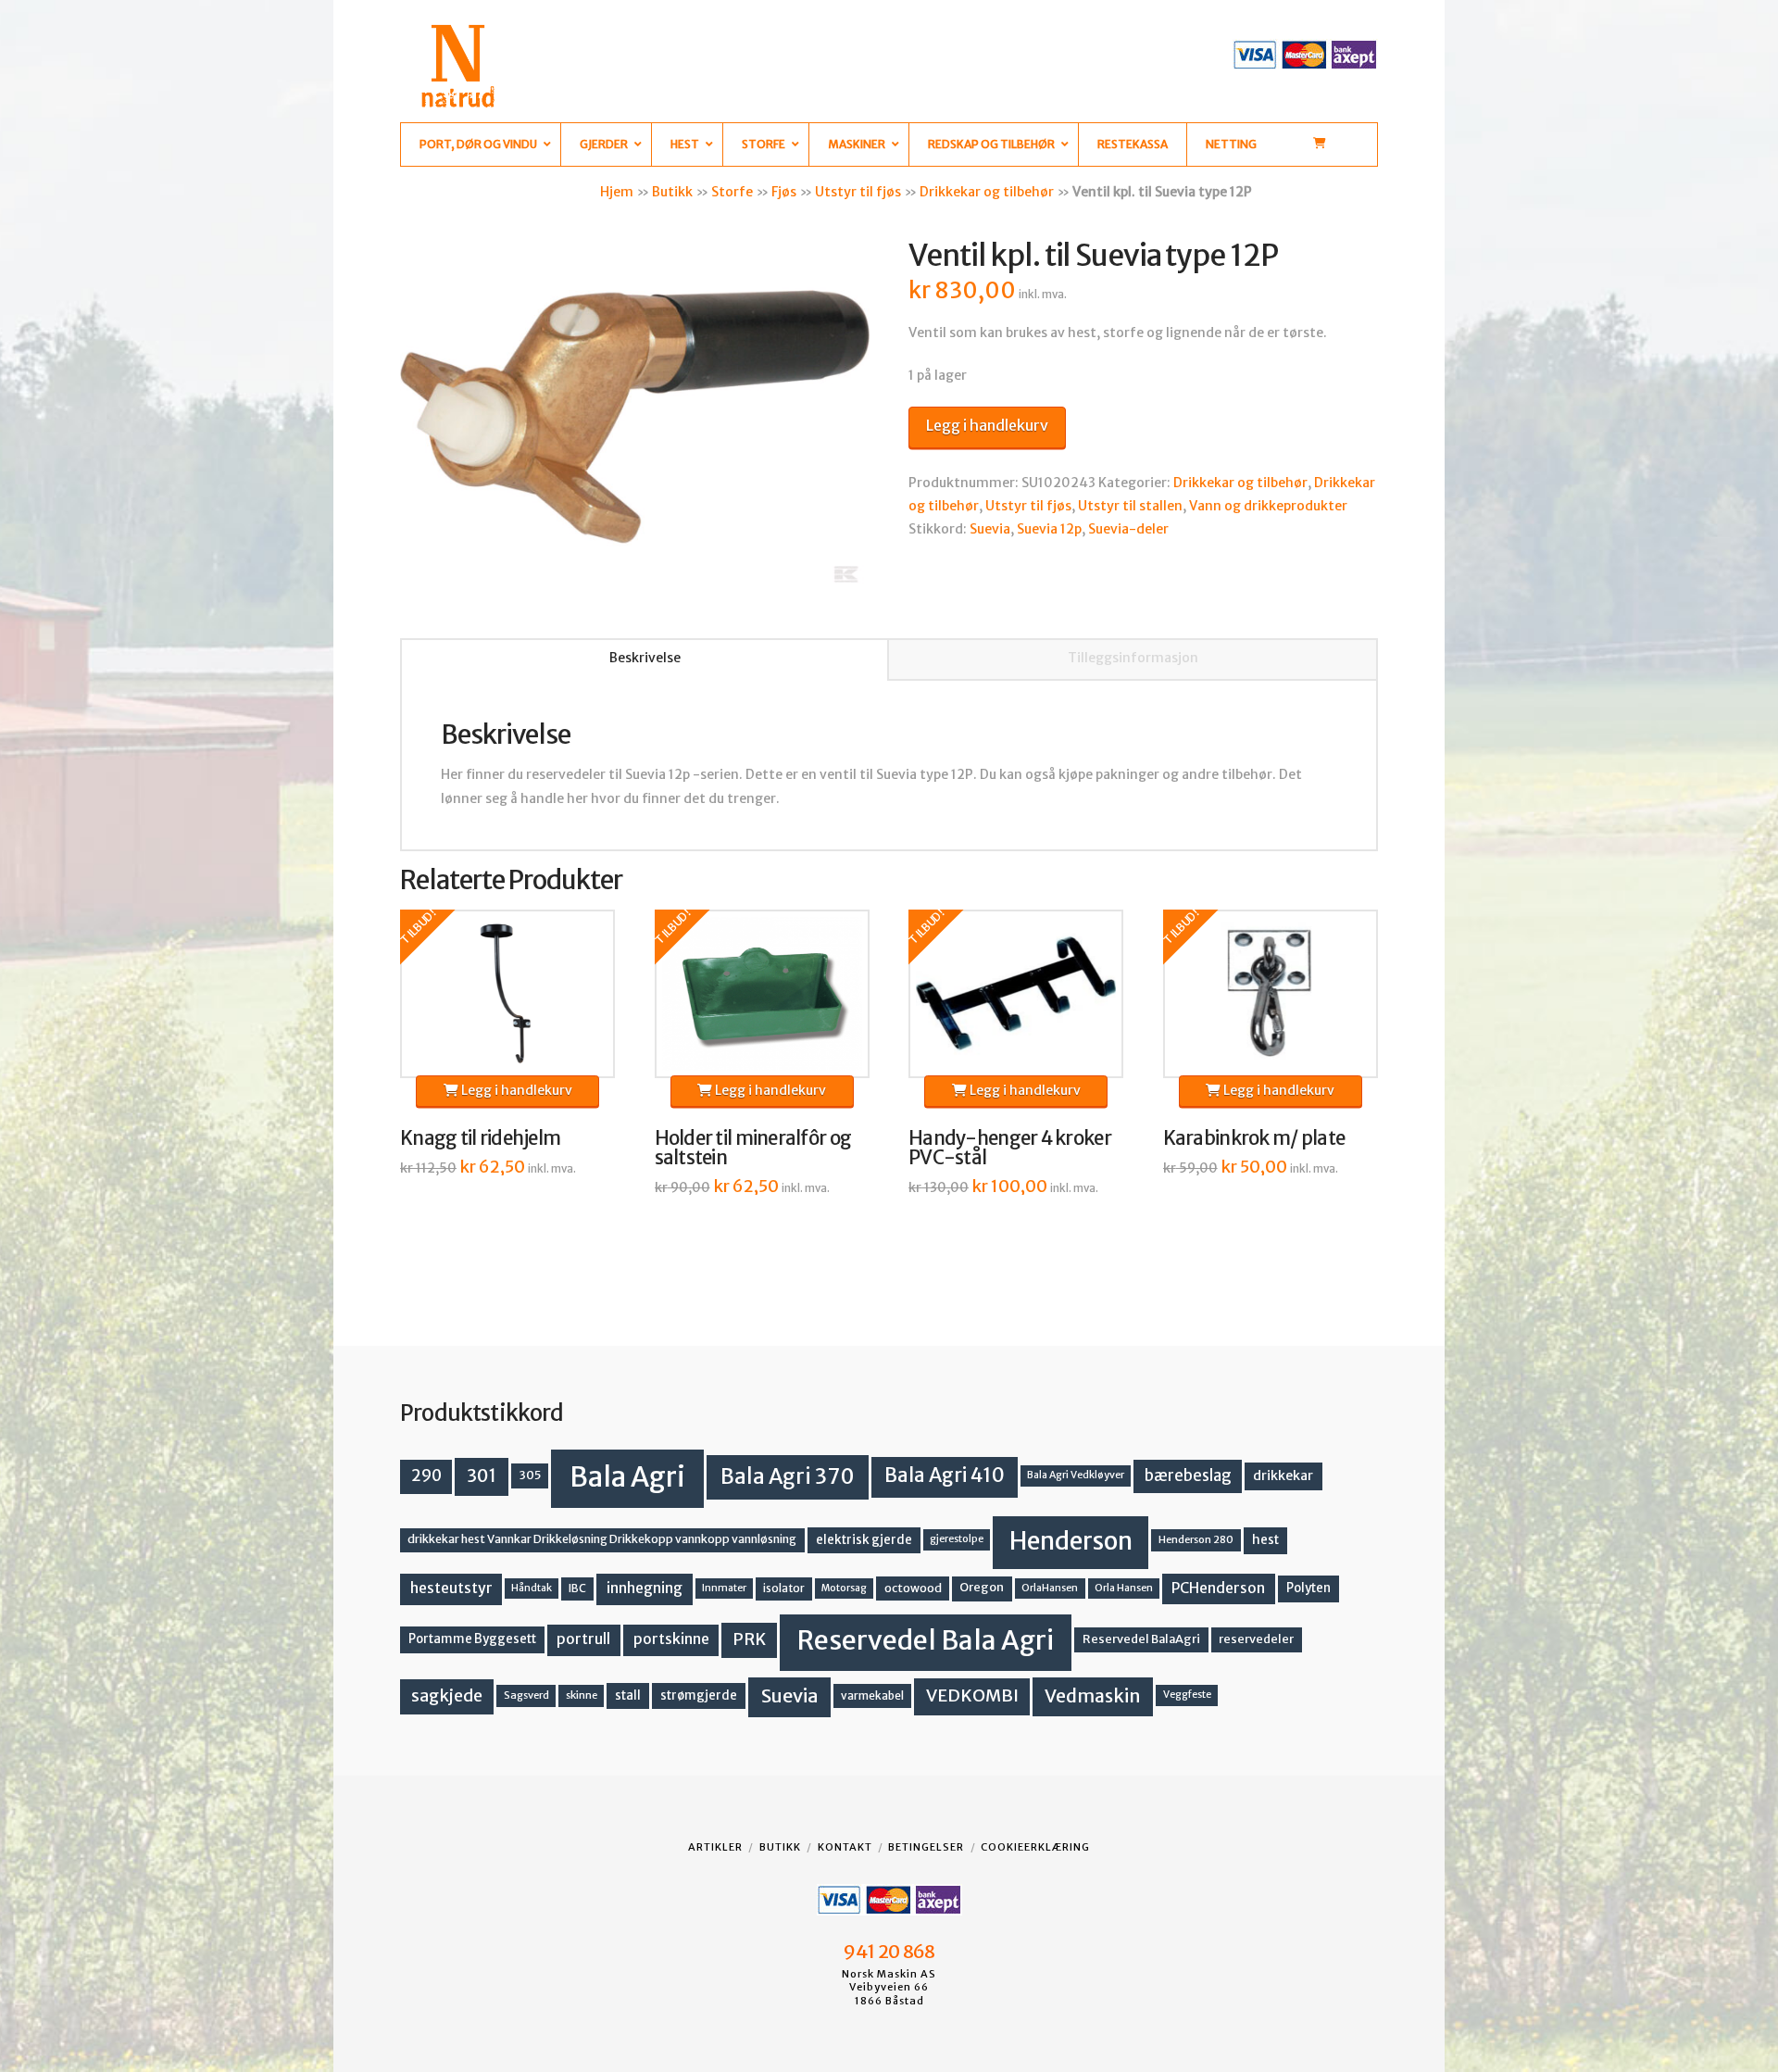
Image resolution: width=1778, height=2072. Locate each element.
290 (426, 1476)
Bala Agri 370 (788, 1476)
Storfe (732, 192)
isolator (784, 1588)
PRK (749, 1639)
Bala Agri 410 (945, 1476)
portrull (583, 1639)
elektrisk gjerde (864, 1540)
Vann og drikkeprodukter (1268, 506)
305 (530, 1475)
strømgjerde (699, 1695)
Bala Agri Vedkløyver (1076, 1475)
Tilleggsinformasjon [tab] (1133, 658)
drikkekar (1283, 1476)
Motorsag (844, 1588)
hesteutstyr (451, 1588)
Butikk (672, 192)
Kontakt (845, 1847)
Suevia (990, 529)
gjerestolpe (957, 1539)
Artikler (715, 1847)
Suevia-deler (1128, 529)
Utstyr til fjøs (858, 192)
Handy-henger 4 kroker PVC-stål (1010, 1149)
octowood (913, 1588)
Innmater (724, 1588)
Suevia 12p (1049, 529)
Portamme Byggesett (472, 1639)
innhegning (645, 1588)
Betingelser (926, 1847)
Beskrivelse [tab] (645, 658)
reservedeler (1256, 1639)
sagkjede (447, 1695)
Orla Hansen (1124, 1588)
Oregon (982, 1587)
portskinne (671, 1639)
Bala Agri (627, 1477)
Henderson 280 (1196, 1539)
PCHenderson (1218, 1588)
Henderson (1071, 1541)
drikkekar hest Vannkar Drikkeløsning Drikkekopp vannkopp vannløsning (602, 1539)
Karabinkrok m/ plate (1254, 1138)
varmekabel (872, 1695)
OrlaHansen (1050, 1588)
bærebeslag (1188, 1476)
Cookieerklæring (1035, 1847)
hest (1265, 1540)
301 (482, 1476)
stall (628, 1695)
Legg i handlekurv (987, 425)
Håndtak (532, 1588)
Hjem (617, 192)
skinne (582, 1695)
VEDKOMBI (972, 1695)
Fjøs (784, 192)
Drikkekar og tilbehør (987, 192)
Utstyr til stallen (1130, 506)
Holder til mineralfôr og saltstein (753, 1149)
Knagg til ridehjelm (480, 1138)
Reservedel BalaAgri (1141, 1639)
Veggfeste (1187, 1695)
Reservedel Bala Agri (926, 1640)
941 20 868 (889, 1952)
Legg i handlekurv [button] (515, 1090)
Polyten (1308, 1588)
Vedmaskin (1093, 1696)
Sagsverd (526, 1695)
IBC (577, 1588)
